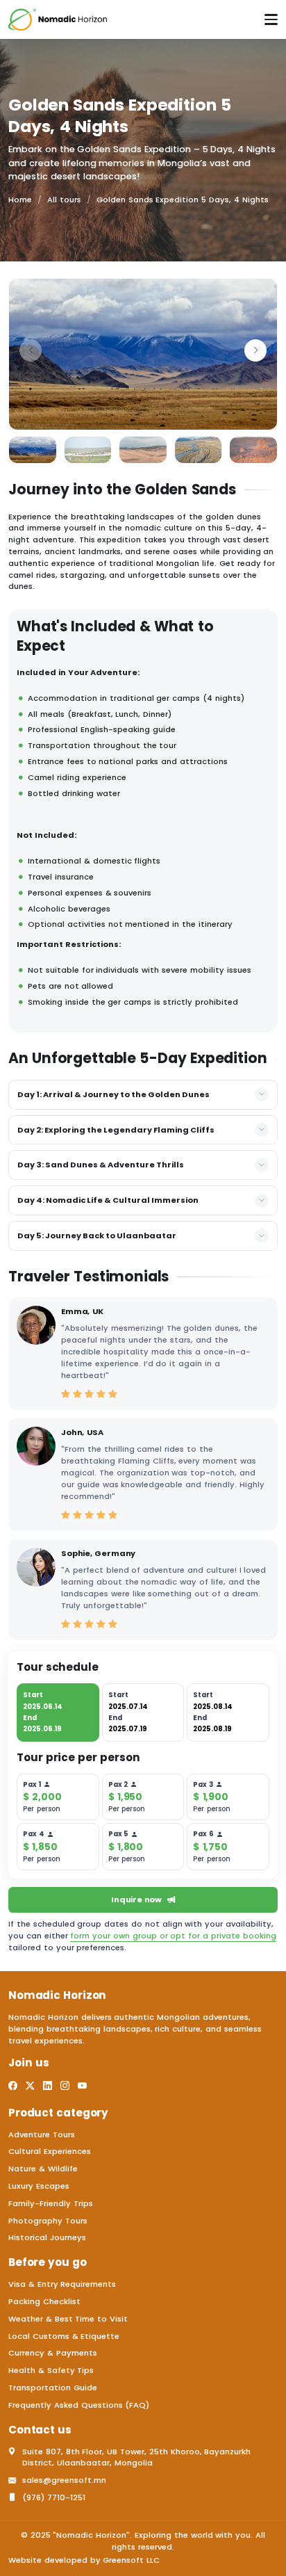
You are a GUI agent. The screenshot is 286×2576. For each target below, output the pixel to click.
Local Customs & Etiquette (64, 2336)
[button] (255, 350)
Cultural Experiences (50, 2151)
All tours (64, 200)
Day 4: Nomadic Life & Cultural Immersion (108, 1200)
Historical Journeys (47, 2237)
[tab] (58, 1712)
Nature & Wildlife (43, 2169)
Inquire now (136, 1899)
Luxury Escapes (39, 2186)
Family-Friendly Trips (51, 2203)
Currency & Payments (53, 2353)
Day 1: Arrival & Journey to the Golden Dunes (113, 1094)
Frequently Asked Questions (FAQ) (79, 2405)
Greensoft (123, 2560)
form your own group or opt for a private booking (173, 1936)
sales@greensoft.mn (64, 2480)
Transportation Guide (53, 2388)
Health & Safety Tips (51, 2370)
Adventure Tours (42, 2134)
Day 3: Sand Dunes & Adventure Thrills (101, 1165)
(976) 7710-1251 (54, 2497)
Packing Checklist (44, 2301)
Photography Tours (48, 2221)
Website (25, 2560)
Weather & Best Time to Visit (68, 2319)
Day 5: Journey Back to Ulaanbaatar (97, 1236)
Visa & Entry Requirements (62, 2284)
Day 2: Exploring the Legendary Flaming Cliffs (116, 1130)
